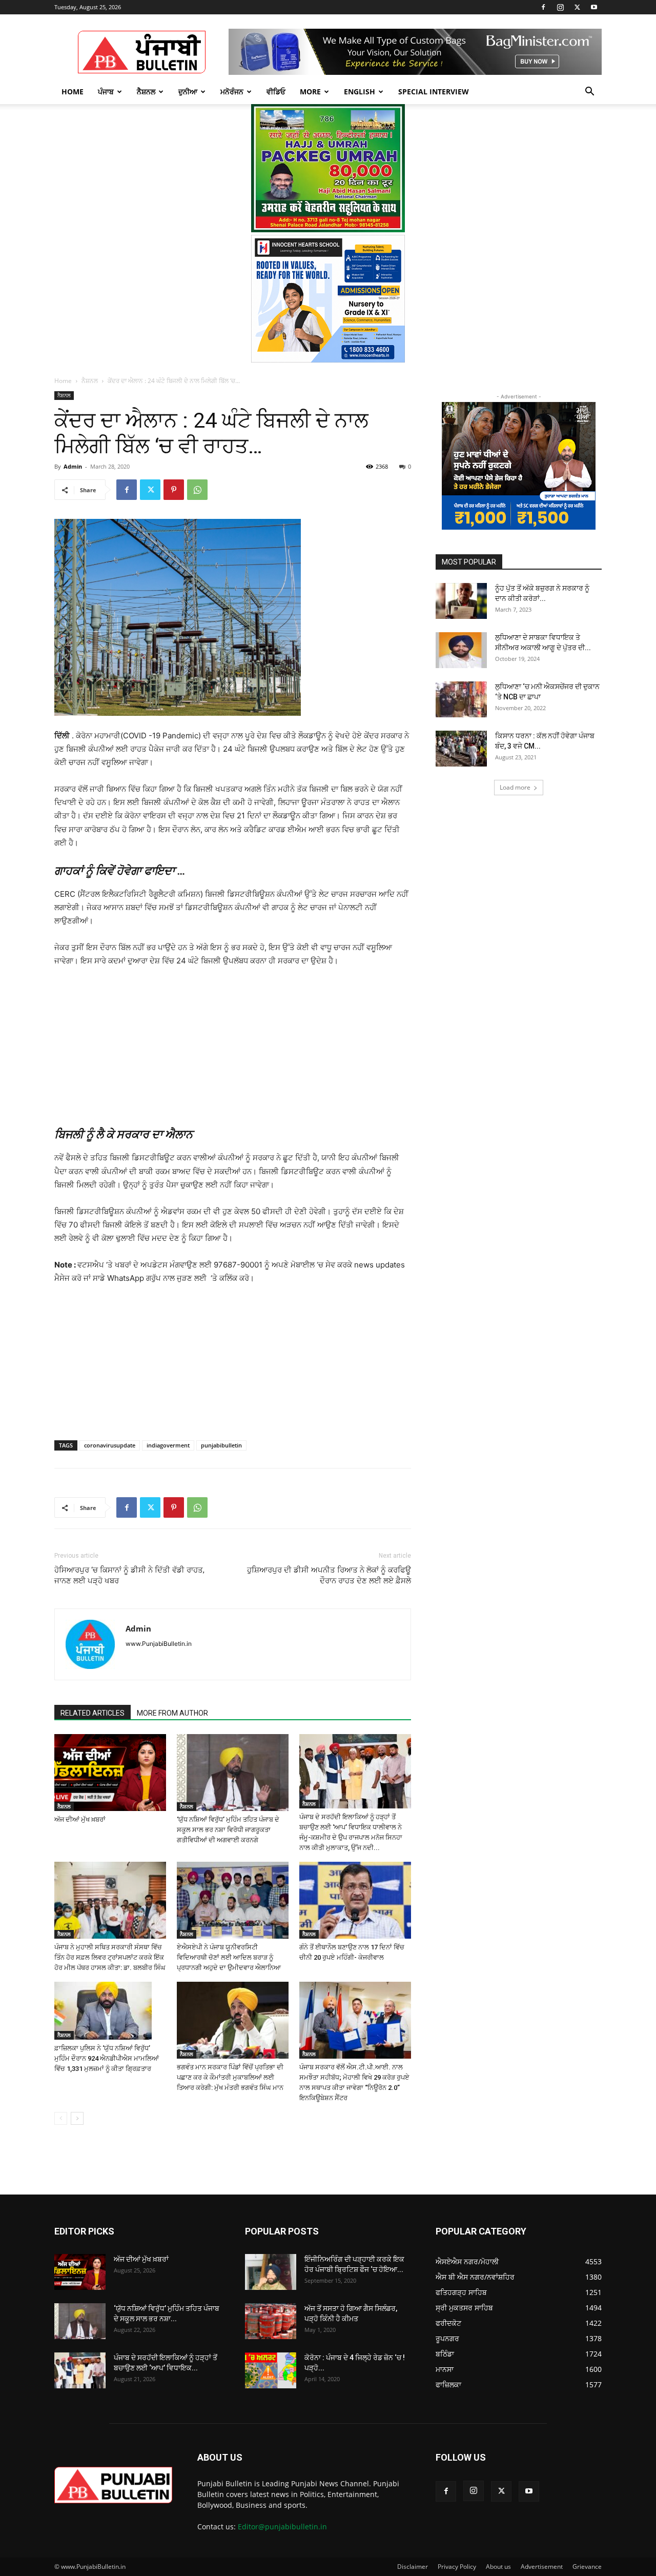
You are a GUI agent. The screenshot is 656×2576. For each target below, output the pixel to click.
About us (498, 2567)
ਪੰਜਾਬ (106, 92)
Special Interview (434, 92)
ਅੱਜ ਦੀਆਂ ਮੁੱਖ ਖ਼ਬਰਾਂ (80, 1819)
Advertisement (542, 2567)
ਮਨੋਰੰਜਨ (232, 92)
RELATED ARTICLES (93, 1713)
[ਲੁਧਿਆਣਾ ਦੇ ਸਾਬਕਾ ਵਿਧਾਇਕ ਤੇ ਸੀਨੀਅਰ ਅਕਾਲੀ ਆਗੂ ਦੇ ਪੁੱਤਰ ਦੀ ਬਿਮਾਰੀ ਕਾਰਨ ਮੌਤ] (461, 650)
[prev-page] (61, 2118)
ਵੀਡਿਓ (276, 92)
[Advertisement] (233, 1045)
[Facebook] (543, 7)
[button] (589, 93)
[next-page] (77, 2118)
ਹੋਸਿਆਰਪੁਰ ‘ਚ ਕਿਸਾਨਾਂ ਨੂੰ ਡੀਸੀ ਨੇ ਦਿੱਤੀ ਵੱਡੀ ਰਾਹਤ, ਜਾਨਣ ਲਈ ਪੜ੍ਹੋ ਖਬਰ (129, 1575)
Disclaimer (413, 2567)
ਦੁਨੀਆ (188, 92)
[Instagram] (560, 7)
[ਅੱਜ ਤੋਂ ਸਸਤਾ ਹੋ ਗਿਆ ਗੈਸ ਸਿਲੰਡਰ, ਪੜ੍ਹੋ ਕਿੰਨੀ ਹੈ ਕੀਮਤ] (271, 2321)
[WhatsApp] (197, 490)
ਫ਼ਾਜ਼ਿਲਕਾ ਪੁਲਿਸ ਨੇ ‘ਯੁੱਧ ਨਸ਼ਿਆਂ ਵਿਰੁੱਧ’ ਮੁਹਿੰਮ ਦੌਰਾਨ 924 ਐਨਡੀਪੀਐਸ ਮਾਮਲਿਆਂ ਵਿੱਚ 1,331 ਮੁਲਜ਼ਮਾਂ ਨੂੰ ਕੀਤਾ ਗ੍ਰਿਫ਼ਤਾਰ (107, 2058)
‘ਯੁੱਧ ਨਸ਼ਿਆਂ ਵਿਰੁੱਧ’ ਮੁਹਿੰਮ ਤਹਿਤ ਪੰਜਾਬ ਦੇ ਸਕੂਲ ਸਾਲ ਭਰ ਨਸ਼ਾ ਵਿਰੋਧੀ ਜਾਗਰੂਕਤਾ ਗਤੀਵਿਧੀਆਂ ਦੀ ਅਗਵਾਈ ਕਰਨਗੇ (228, 1830)
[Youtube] (594, 7)
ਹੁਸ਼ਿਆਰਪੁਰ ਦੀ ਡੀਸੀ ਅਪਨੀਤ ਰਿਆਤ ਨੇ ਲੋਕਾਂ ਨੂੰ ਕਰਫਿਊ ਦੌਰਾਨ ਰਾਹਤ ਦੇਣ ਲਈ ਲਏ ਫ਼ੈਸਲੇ (329, 1575)
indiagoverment (168, 1445)
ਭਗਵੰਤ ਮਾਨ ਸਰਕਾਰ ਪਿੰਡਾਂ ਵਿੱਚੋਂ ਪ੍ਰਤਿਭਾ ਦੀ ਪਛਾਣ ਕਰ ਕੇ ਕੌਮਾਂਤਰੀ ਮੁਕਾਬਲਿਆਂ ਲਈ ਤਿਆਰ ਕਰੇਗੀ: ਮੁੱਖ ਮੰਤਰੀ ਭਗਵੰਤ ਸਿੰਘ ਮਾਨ (230, 2077)
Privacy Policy (457, 2567)
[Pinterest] (174, 490)
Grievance (587, 2567)
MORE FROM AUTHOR (172, 1713)
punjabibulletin (221, 1445)
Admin (73, 466)
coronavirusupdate (110, 1445)
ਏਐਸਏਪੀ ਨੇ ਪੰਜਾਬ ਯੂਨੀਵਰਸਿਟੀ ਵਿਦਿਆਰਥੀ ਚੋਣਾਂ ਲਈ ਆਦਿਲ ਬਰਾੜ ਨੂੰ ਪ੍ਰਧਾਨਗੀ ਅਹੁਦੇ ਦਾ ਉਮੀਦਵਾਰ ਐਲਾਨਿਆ (229, 1957)
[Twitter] (577, 7)
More (310, 92)
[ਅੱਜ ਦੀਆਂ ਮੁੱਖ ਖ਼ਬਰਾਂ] (110, 1773)
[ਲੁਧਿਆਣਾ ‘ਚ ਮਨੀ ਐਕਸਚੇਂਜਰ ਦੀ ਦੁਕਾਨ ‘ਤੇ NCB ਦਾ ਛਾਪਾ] (461, 699)
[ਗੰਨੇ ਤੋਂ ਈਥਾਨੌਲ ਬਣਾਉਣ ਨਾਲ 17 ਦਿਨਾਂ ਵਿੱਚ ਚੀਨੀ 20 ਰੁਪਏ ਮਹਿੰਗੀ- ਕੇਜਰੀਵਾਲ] (355, 1900)
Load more (515, 787)
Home (73, 92)
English (360, 92)
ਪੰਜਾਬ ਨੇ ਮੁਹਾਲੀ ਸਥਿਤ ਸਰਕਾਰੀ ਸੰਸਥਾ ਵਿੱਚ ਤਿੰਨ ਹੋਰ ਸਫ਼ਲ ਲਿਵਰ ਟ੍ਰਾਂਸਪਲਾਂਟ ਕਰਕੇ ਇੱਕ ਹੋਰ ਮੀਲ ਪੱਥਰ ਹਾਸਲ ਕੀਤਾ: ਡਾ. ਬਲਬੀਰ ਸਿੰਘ (110, 1957)
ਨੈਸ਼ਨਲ (146, 92)
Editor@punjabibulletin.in (282, 2527)
